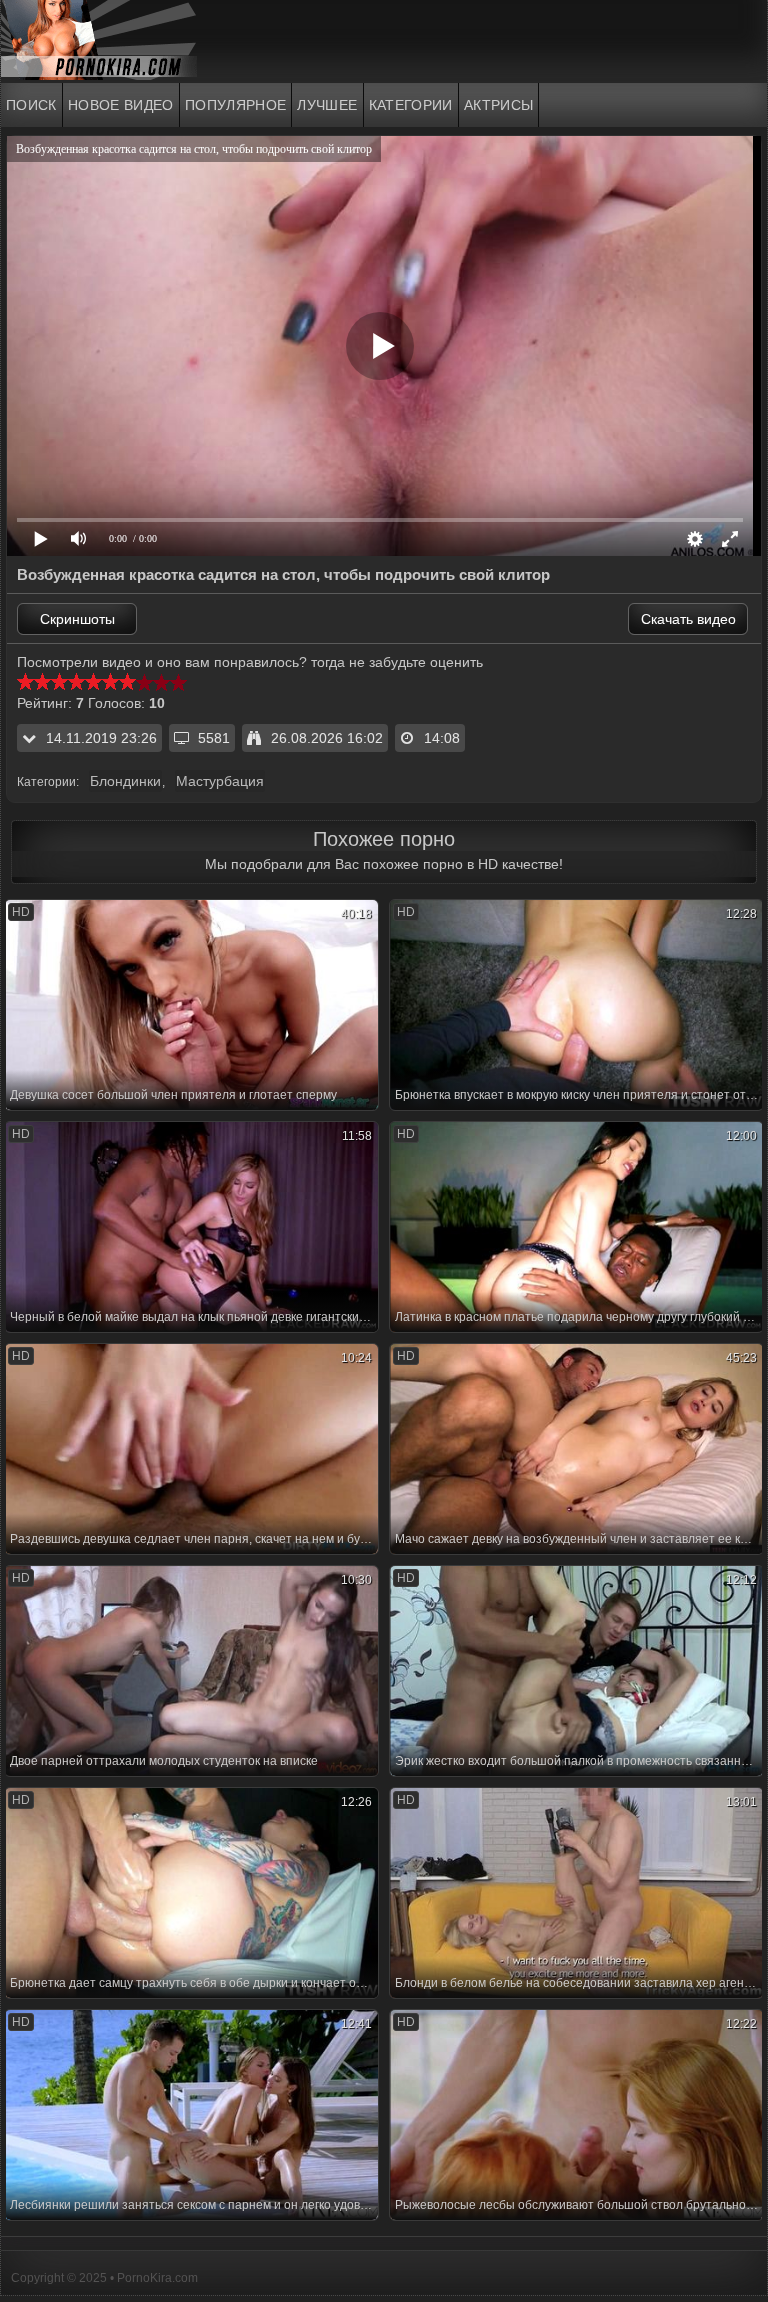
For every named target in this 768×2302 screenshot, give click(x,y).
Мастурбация (220, 781)
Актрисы (499, 105)
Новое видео (121, 105)
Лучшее (327, 105)
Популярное (236, 105)
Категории (411, 105)
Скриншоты (77, 619)
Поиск (31, 105)
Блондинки (125, 781)
